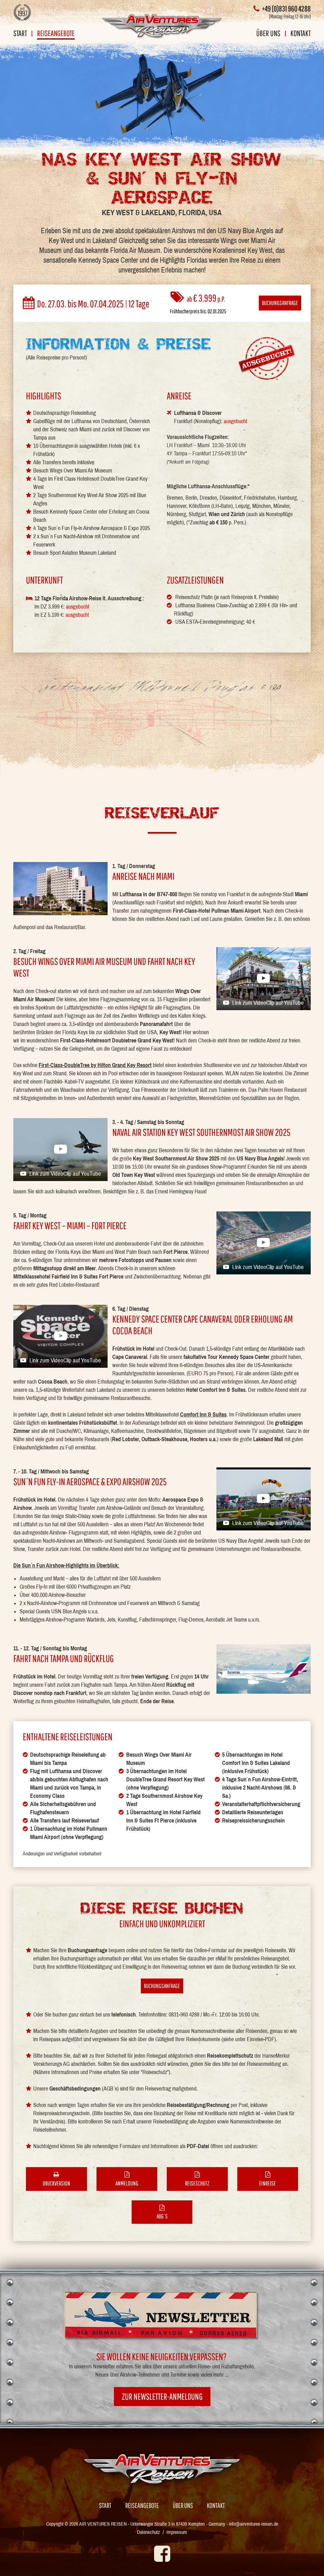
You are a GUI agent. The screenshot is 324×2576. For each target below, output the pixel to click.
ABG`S (162, 2216)
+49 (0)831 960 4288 (286, 9)
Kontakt (301, 34)
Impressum (177, 2532)
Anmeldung (127, 2183)
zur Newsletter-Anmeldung (162, 2396)
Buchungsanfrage (280, 303)
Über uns (268, 34)
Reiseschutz (197, 2183)
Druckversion (56, 2183)
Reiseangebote (56, 34)
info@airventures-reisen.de (254, 2524)
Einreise (268, 2183)
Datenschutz (149, 2532)
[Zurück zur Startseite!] (162, 26)
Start (20, 34)
